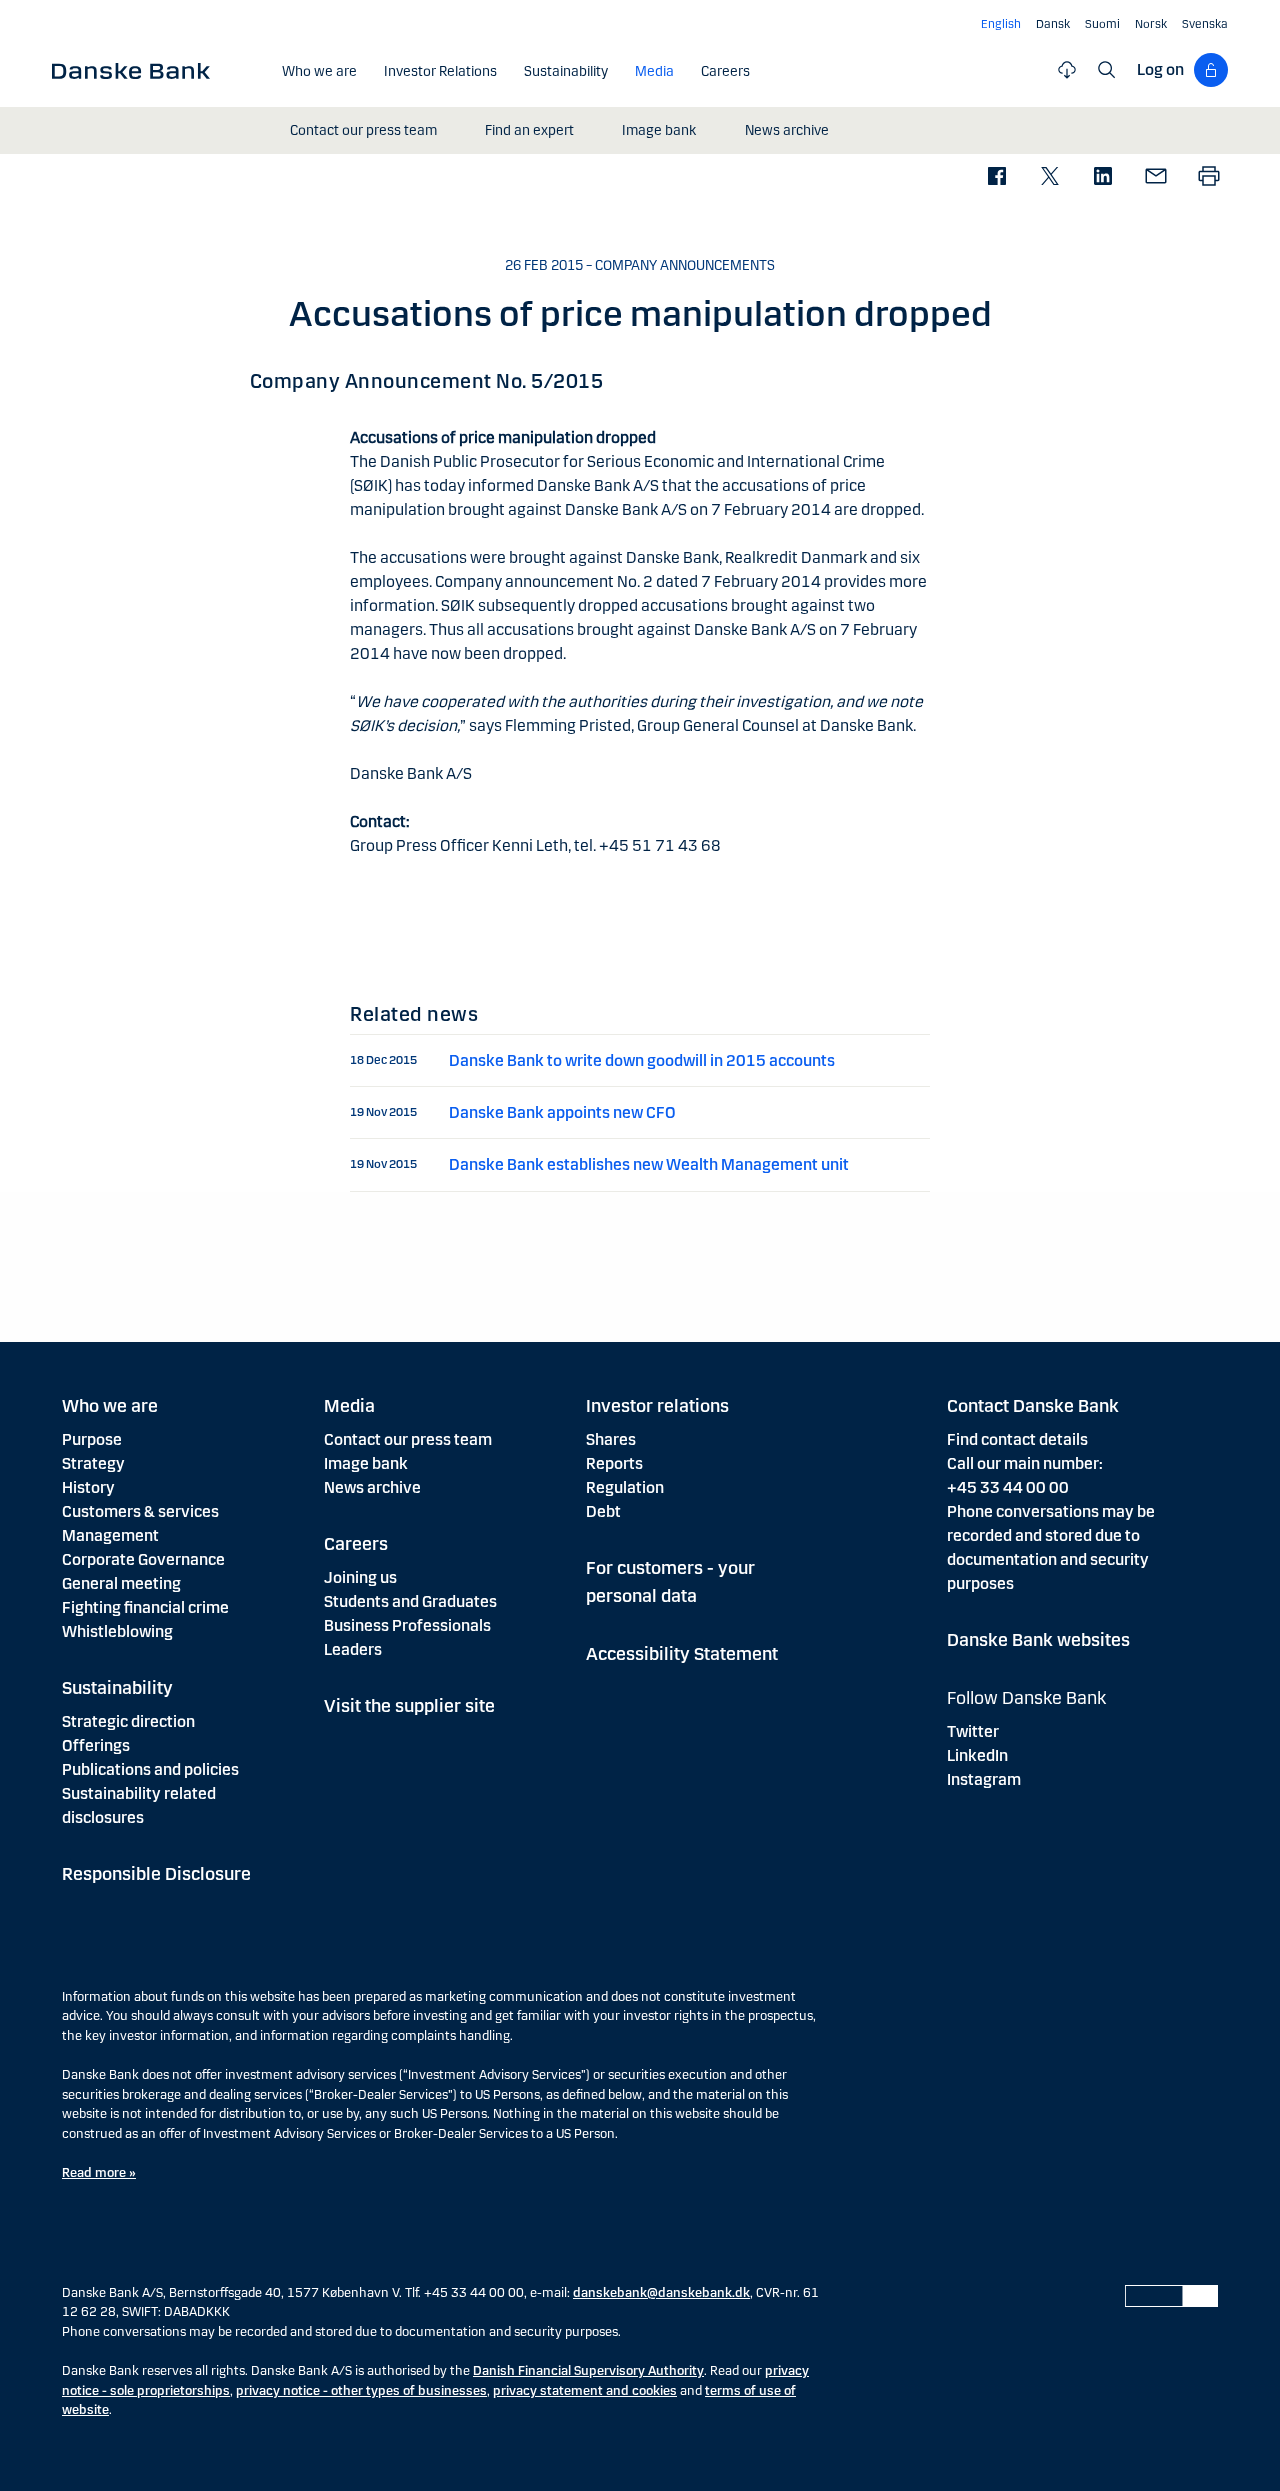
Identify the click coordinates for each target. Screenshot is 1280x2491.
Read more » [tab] (99, 2173)
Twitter (973, 1731)
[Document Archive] (1067, 70)
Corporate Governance (143, 1559)
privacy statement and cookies (585, 2391)
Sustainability (117, 1688)
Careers (356, 1544)
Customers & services (140, 1511)
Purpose (92, 1439)
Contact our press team (408, 1439)
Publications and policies (150, 1769)
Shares (611, 1439)
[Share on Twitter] (1049, 177)
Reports (614, 1463)
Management (110, 1535)
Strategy (93, 1463)
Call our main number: (1025, 1463)
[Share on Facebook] (996, 177)
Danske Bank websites (1038, 1640)
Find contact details (1017, 1439)
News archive (372, 1487)
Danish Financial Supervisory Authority (588, 2371)
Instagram (984, 1779)
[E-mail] (1155, 177)
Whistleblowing (117, 1631)
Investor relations (657, 1406)
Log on (1160, 69)
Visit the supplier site (409, 1706)
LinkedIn (977, 1755)
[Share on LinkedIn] (1102, 177)
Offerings (96, 1745)
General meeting (121, 1583)
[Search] (1107, 70)
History (88, 1487)
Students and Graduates (410, 1601)
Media (349, 1406)
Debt (603, 1511)
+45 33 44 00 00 (1008, 1487)
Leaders (353, 1649)
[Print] (1208, 177)
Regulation (625, 1487)
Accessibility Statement (682, 1654)
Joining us (360, 1577)
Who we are (110, 1406)
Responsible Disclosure (156, 1874)
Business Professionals (407, 1625)
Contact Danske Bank (1033, 1406)
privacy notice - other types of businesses (361, 2391)
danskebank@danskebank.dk (661, 2293)
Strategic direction (128, 1721)
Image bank (366, 1463)
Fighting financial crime (145, 1607)
